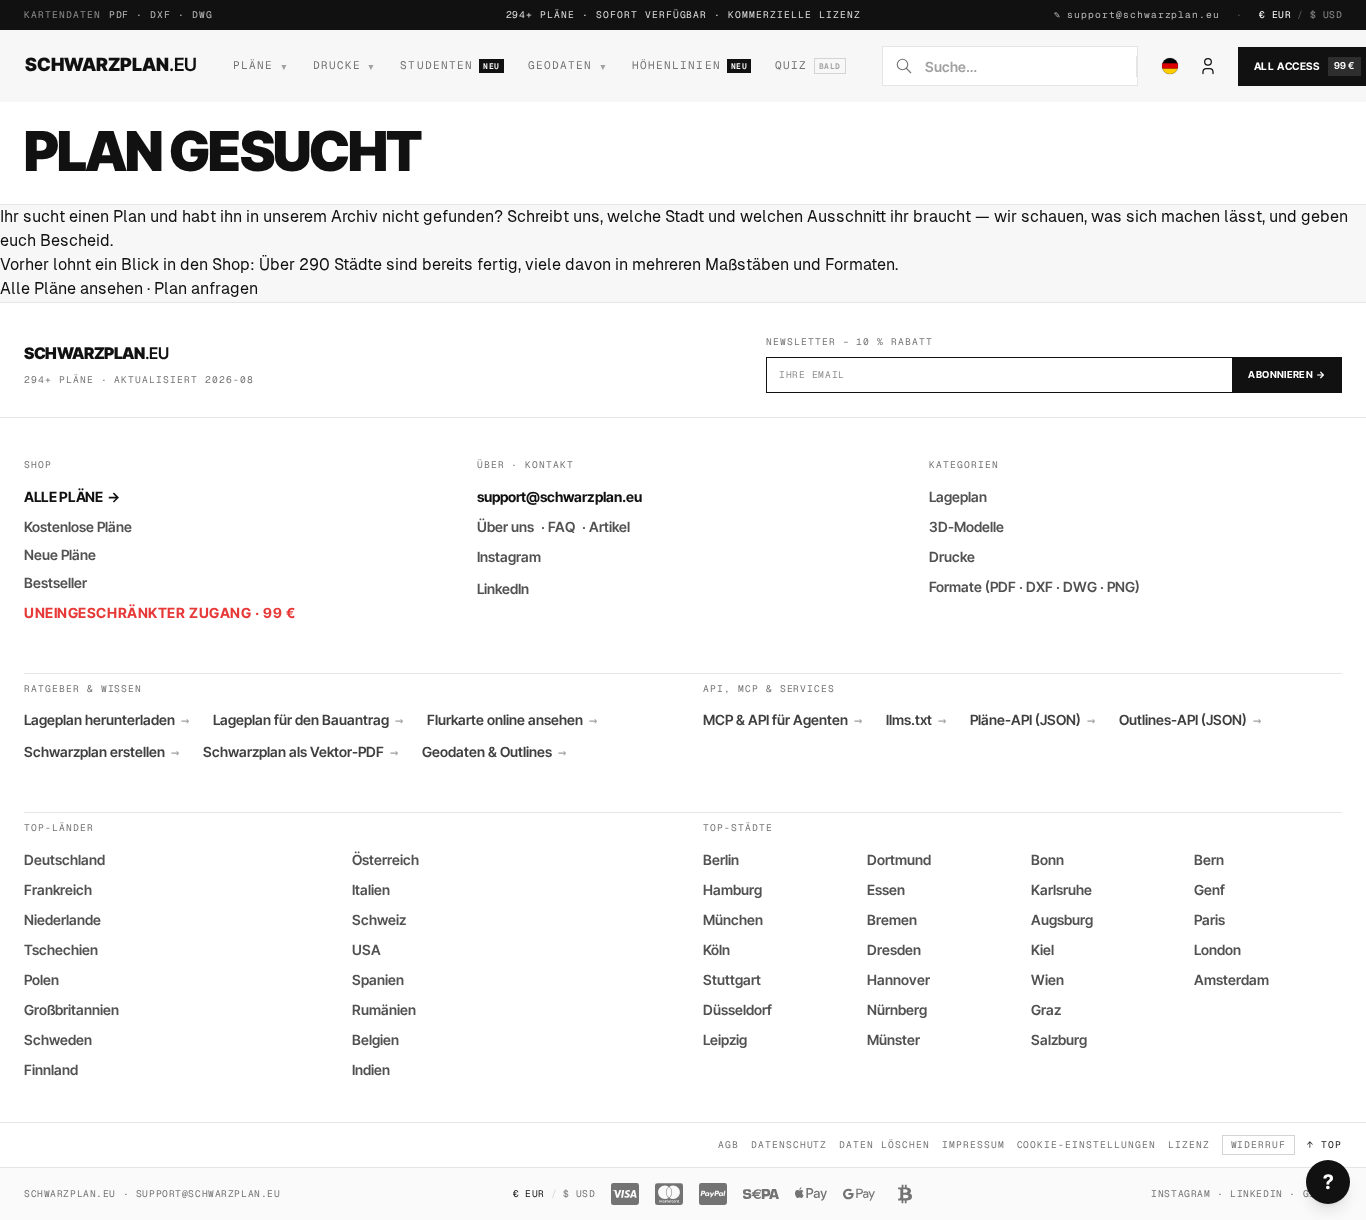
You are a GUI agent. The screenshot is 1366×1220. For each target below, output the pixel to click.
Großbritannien (71, 1009)
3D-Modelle (966, 526)
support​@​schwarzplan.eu (1143, 14)
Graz (1046, 1009)
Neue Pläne (60, 554)
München (733, 919)
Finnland (51, 1069)
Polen (41, 979)
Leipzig (725, 1039)
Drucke (952, 556)
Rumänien (384, 1009)
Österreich (385, 859)
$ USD (1326, 14)
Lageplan (958, 496)
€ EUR (1275, 14)
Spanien (378, 979)
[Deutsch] (1170, 66)
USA (366, 949)
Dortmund (899, 859)
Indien (371, 1069)
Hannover (898, 979)
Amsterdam (1231, 979)
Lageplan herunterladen (106, 720)
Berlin (721, 859)
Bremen (892, 919)
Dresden (894, 949)
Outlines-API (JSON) (1190, 720)
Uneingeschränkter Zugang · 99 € (159, 612)
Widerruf (1259, 1144)
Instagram (509, 556)
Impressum (973, 1144)
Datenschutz (789, 1144)
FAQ (561, 526)
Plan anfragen (206, 288)
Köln (716, 949)
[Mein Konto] (1208, 66)
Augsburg (1062, 919)
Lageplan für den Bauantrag (308, 720)
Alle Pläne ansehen (71, 288)
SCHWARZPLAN (111, 64)
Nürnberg (897, 1009)
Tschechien (61, 949)
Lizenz (1189, 1144)
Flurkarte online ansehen (512, 720)
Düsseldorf (737, 1009)
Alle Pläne (71, 496)
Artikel (609, 526)
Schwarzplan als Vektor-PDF (300, 752)
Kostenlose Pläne (78, 526)
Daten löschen (884, 1144)
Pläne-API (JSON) (1032, 720)
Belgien (375, 1039)
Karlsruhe (1061, 889)
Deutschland (64, 859)
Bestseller (55, 582)
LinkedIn (503, 588)
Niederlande (62, 919)
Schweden (58, 1039)
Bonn (1047, 859)
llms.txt (916, 720)
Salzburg (1059, 1039)
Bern (1209, 859)
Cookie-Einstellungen (1086, 1144)
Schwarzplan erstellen (101, 752)
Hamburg (732, 889)
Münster (893, 1039)
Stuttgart (732, 979)
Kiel (1042, 949)
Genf (1209, 889)
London (1217, 949)
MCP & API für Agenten (782, 720)
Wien (1047, 979)
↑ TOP (1324, 1144)
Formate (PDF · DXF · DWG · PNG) (1034, 586)
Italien (371, 889)
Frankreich (58, 889)
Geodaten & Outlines (494, 752)
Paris (1209, 919)
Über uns (505, 526)
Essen (886, 889)
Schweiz (379, 919)
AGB (728, 1144)
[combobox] (1024, 66)
